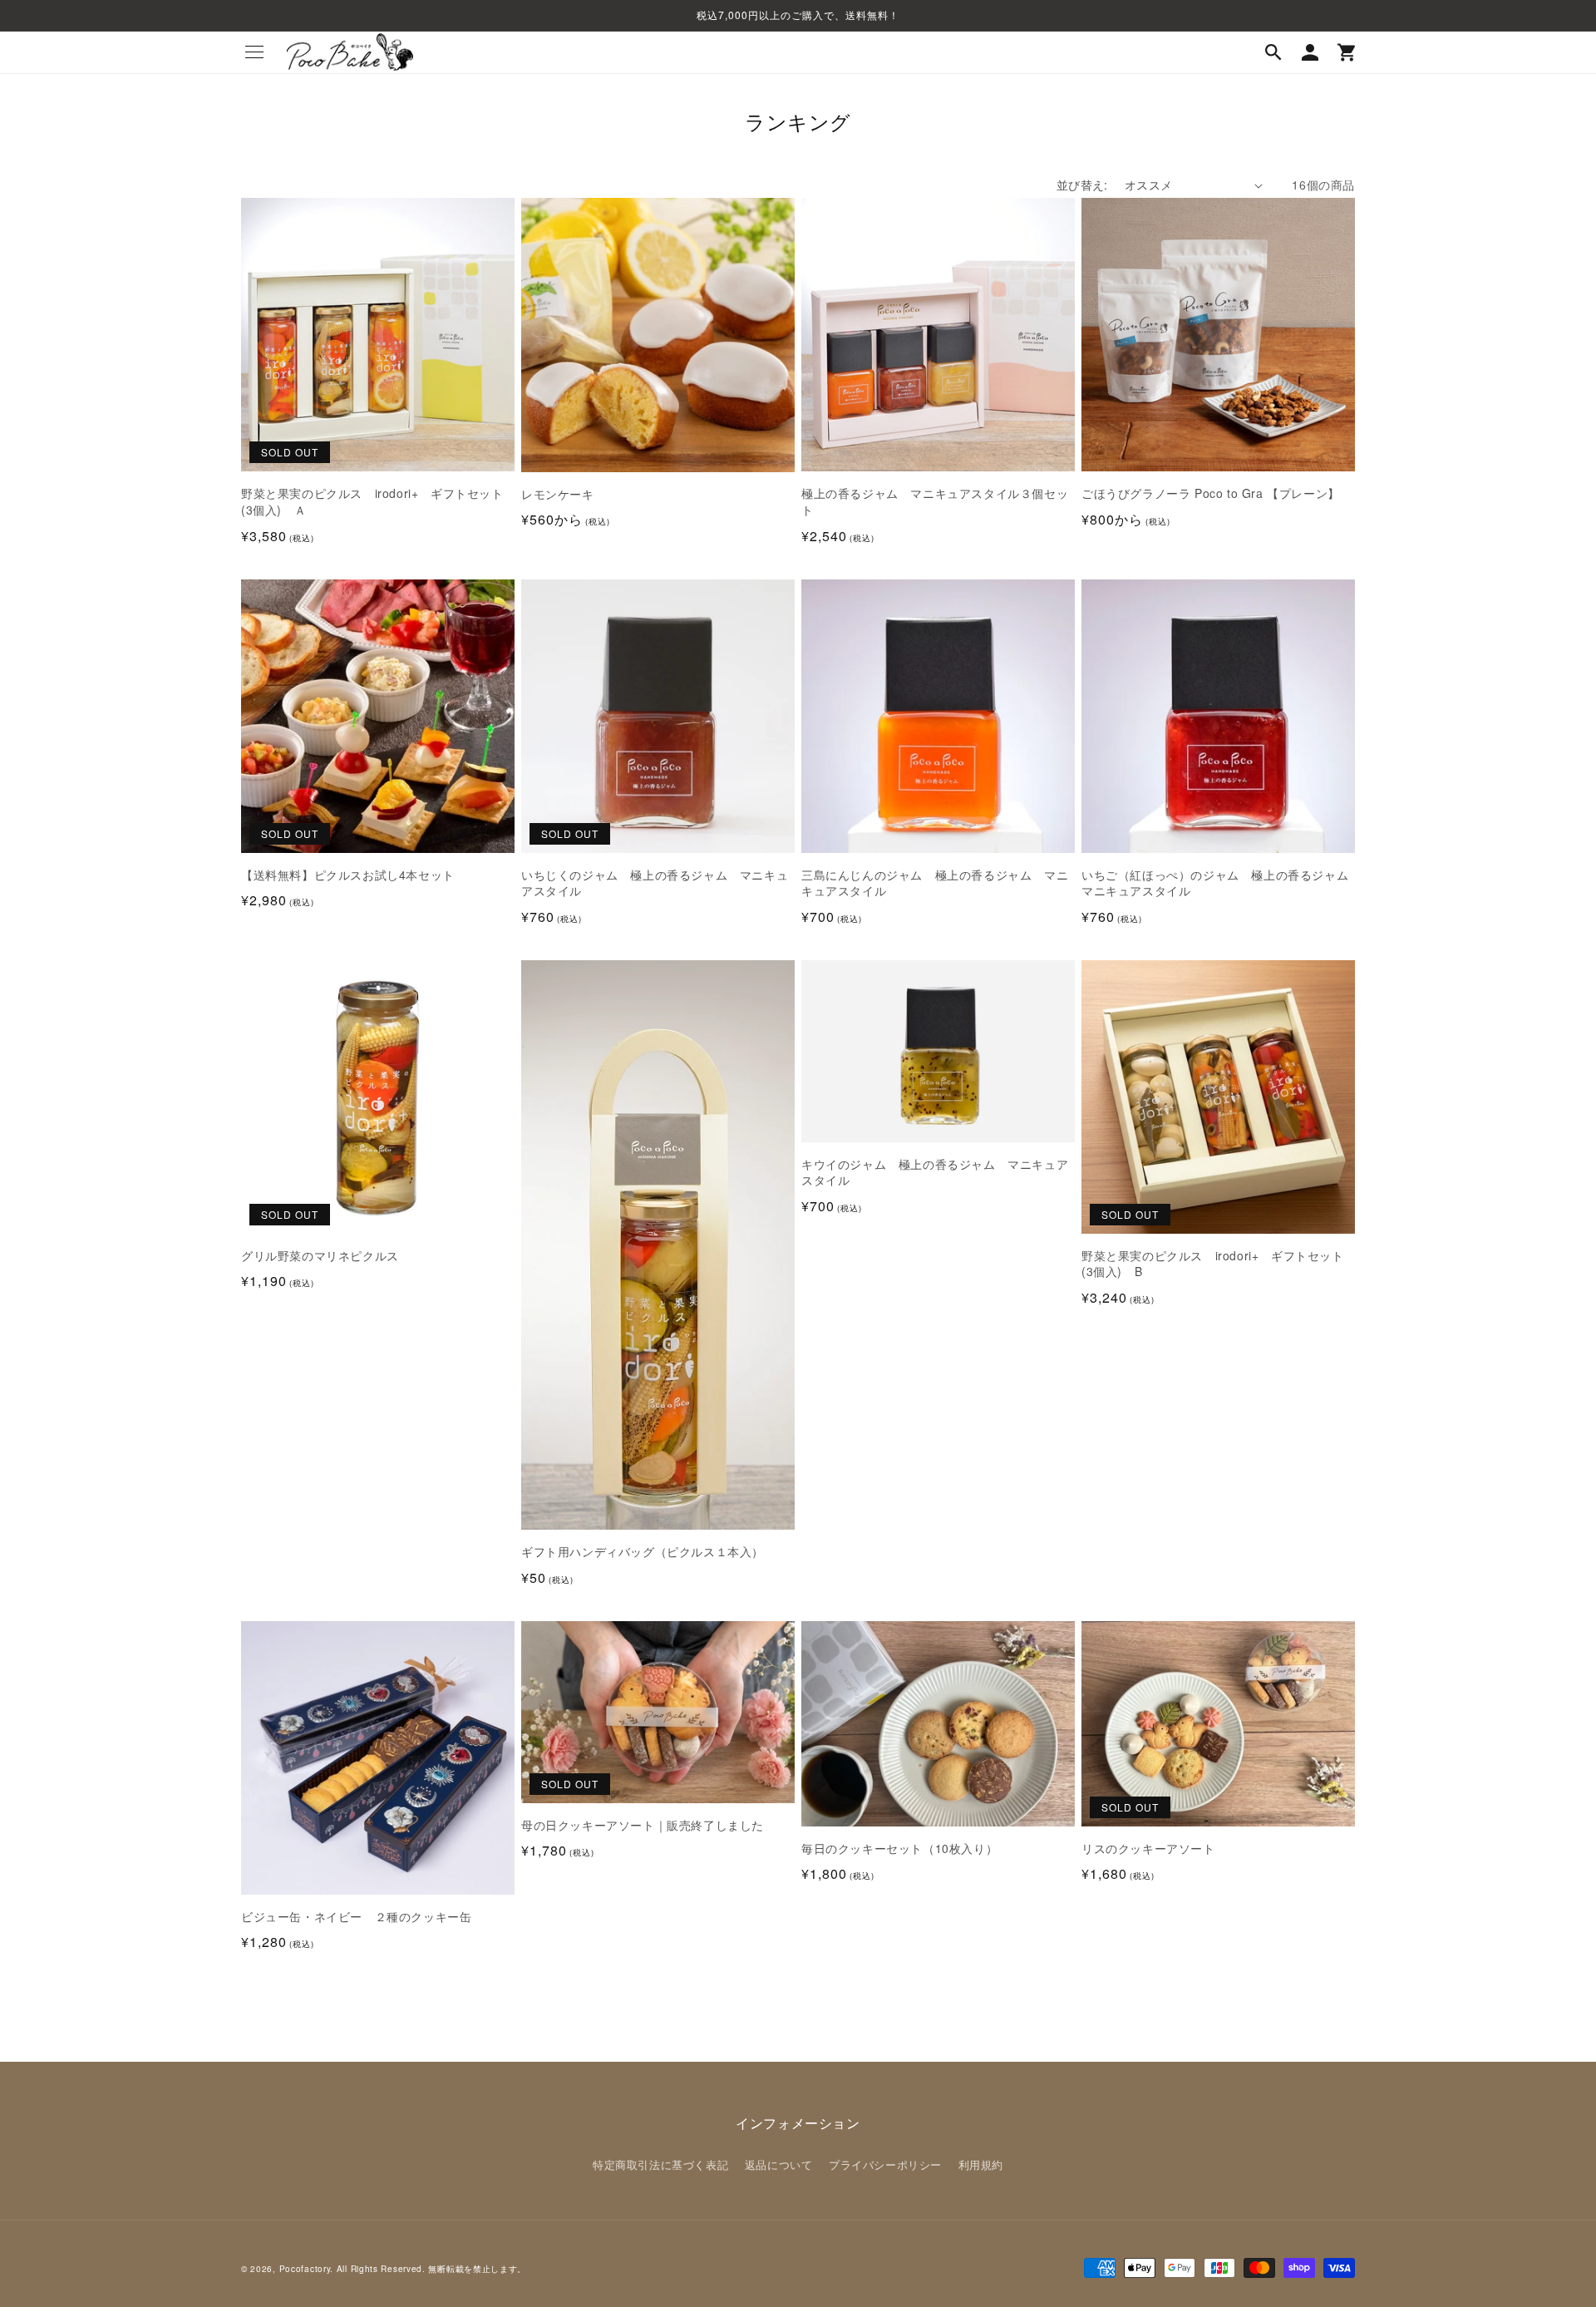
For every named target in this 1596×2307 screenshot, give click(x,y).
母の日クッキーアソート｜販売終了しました (643, 1825)
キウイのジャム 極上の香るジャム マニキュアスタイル (935, 1173)
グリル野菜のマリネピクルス (320, 1256)
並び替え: (1082, 185)
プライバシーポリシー (885, 2164)
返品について (779, 2164)
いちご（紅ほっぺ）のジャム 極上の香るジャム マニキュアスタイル (1218, 883)
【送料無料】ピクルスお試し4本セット (348, 875)
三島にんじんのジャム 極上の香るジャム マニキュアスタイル (935, 883)
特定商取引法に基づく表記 (660, 2164)
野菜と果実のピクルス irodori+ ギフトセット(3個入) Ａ (372, 502)
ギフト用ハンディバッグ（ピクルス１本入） (643, 1552)
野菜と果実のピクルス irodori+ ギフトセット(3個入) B (1213, 1264)
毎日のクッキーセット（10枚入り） (899, 1849)
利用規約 (981, 2164)
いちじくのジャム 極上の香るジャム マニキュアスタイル (655, 883)
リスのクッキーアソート (1148, 1849)
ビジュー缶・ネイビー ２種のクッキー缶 (356, 1917)
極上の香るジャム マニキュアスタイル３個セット (935, 502)
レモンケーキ (558, 494)
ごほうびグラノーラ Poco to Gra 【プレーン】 (1211, 493)
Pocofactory (305, 2269)
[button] (254, 52)
